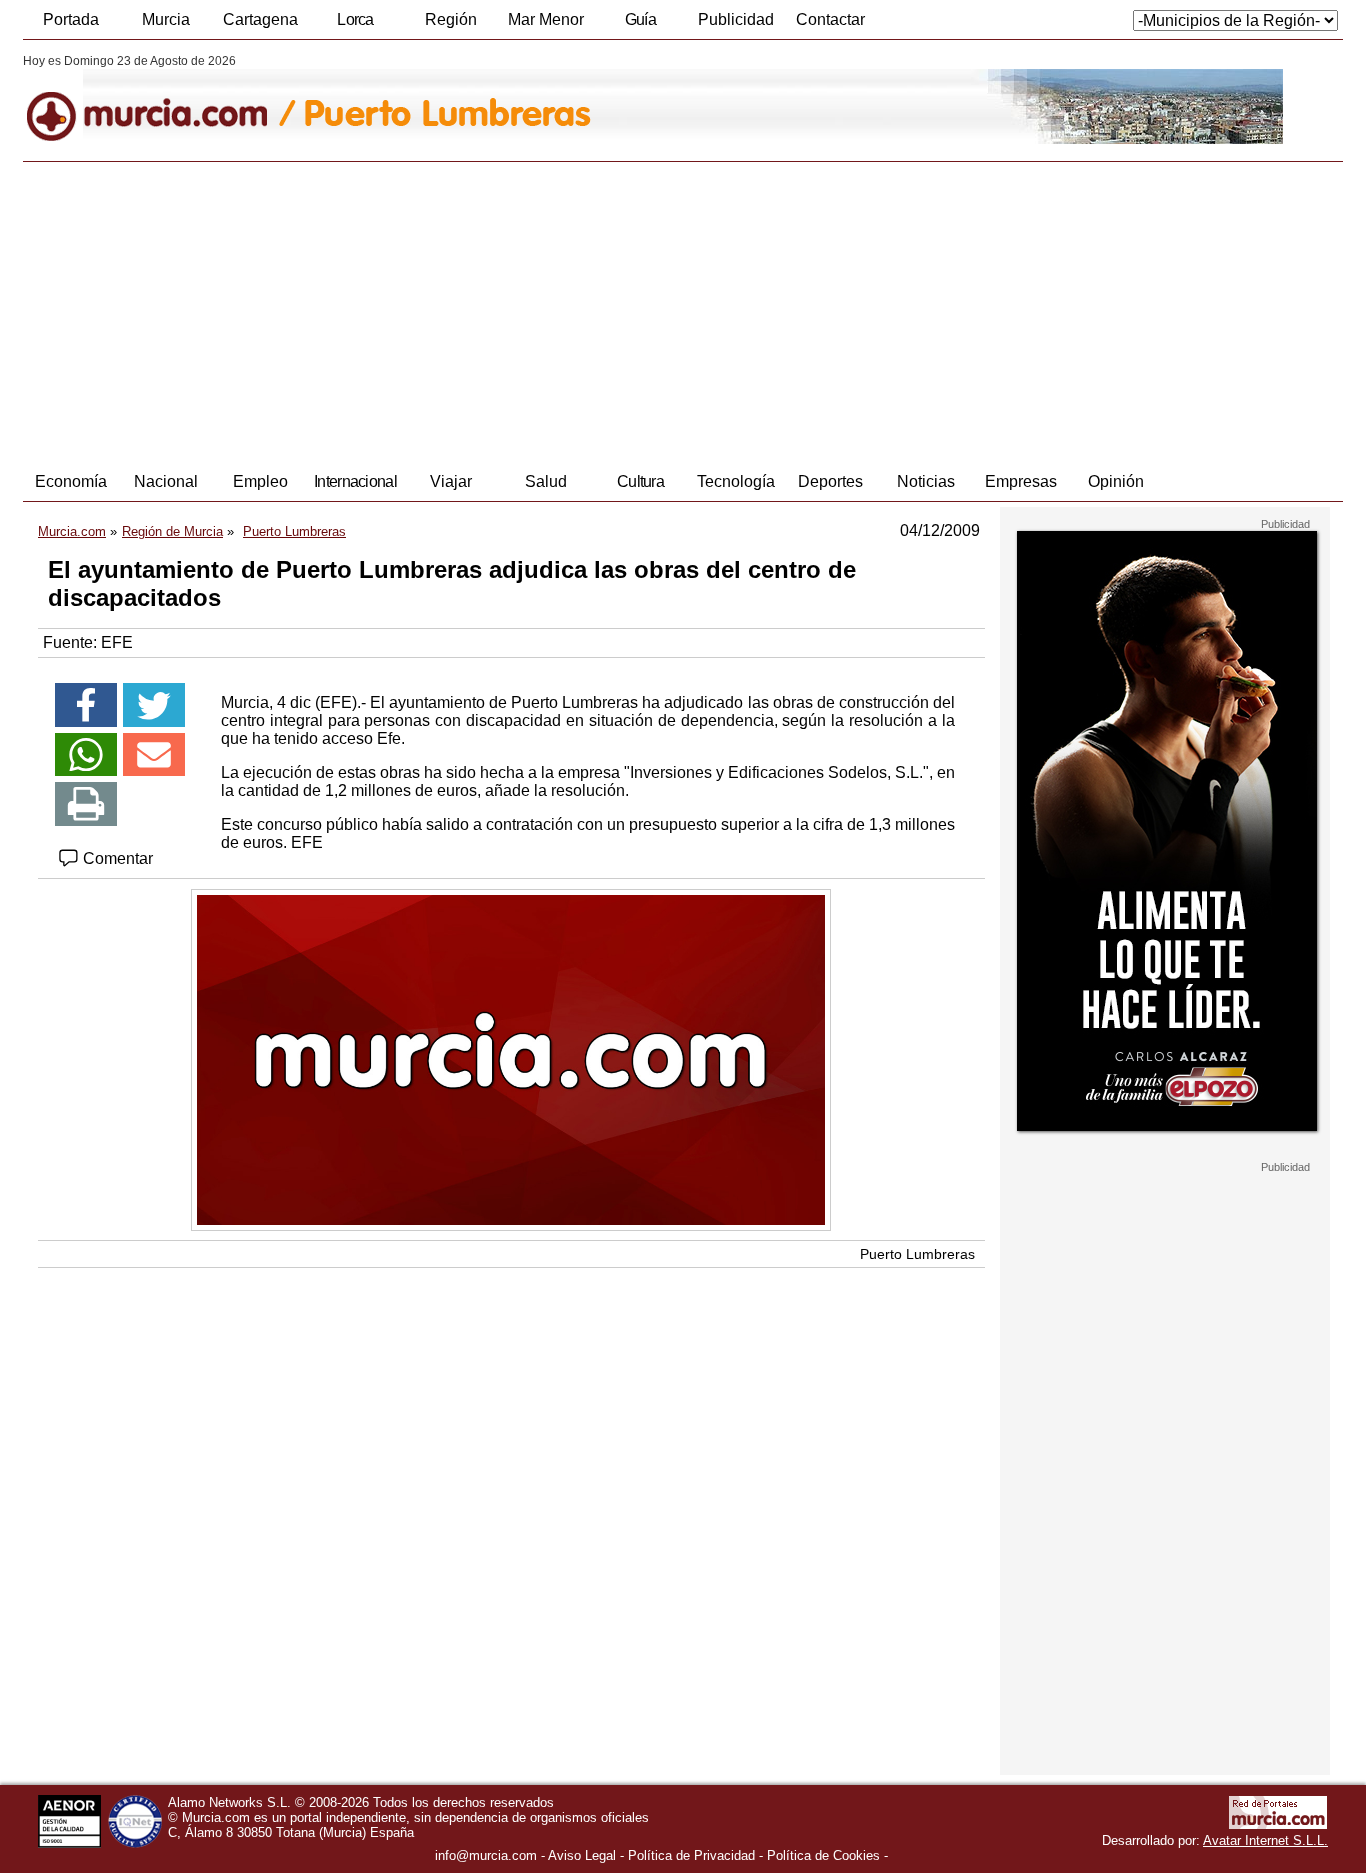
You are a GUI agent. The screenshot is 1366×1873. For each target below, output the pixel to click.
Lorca (355, 19)
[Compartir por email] (154, 755)
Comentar (116, 858)
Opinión (1116, 481)
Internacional (355, 481)
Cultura (640, 481)
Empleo (260, 481)
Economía (71, 481)
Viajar (451, 481)
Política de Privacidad (691, 1855)
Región (451, 19)
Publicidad (736, 19)
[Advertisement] (683, 312)
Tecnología (736, 481)
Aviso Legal (582, 1855)
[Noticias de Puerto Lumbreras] (510, 99)
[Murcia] (160, 99)
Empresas (1021, 481)
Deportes (830, 481)
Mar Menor (546, 19)
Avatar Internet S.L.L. (1265, 1840)
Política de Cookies (823, 1855)
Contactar (830, 19)
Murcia (166, 19)
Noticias (926, 481)
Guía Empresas (640, 25)
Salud (546, 481)
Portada (71, 19)
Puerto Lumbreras (917, 1254)
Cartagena (260, 19)
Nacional (166, 481)
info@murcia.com (486, 1855)
